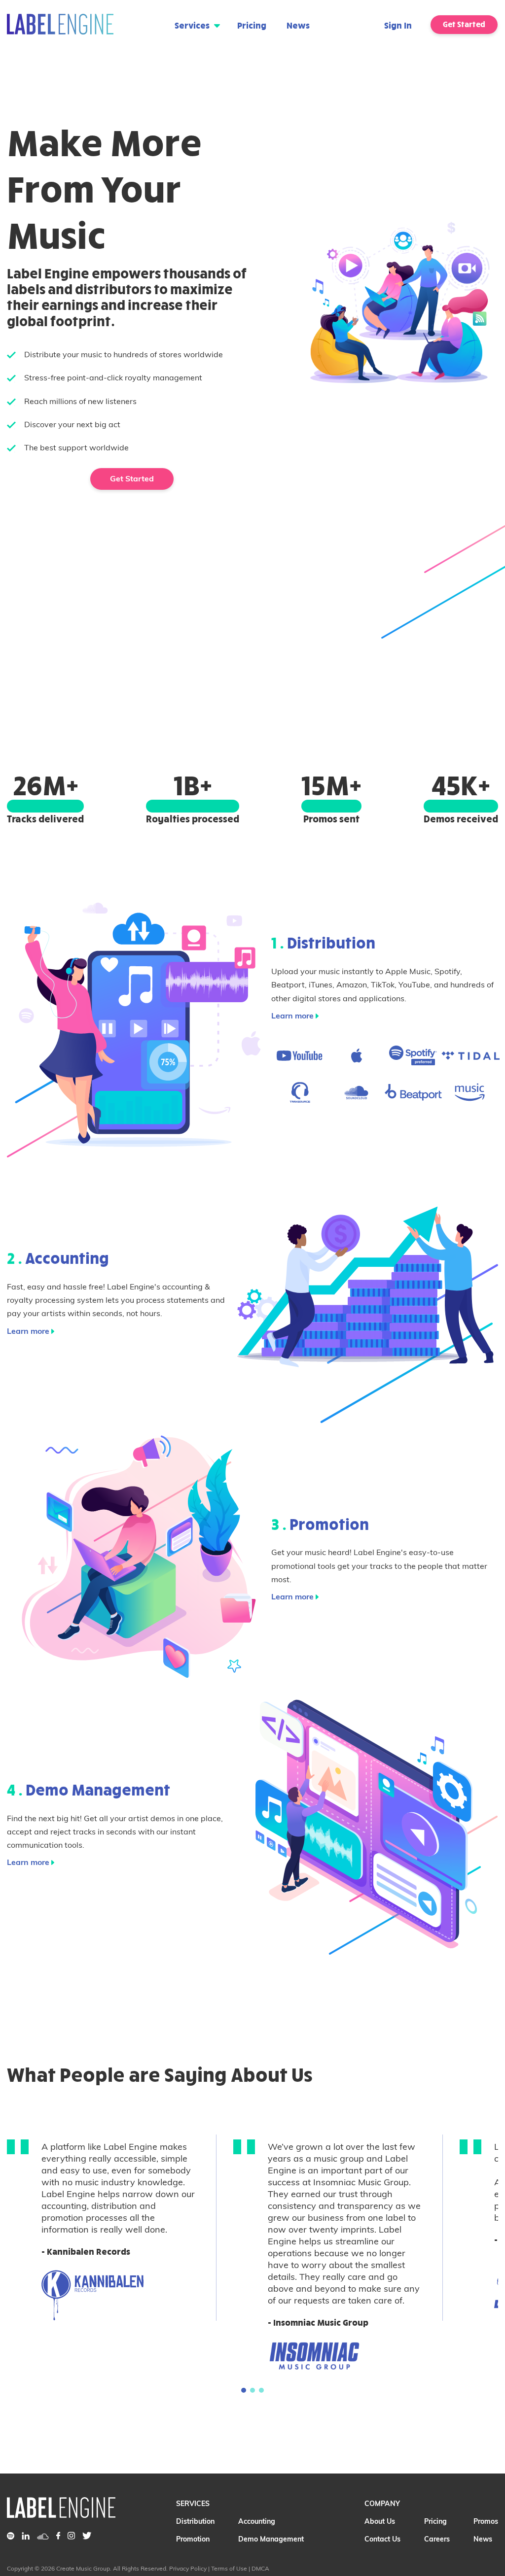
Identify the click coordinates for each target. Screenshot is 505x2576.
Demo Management (271, 2539)
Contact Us (382, 2539)
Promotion (193, 2539)
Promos (486, 2521)
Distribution (195, 2521)
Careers (437, 2539)
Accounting (257, 2521)
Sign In (398, 25)
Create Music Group (83, 2568)
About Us (380, 2521)
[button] (244, 2390)
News (298, 25)
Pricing (252, 25)
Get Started (464, 24)
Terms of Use (229, 2568)
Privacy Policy (188, 2568)
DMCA (260, 2568)
